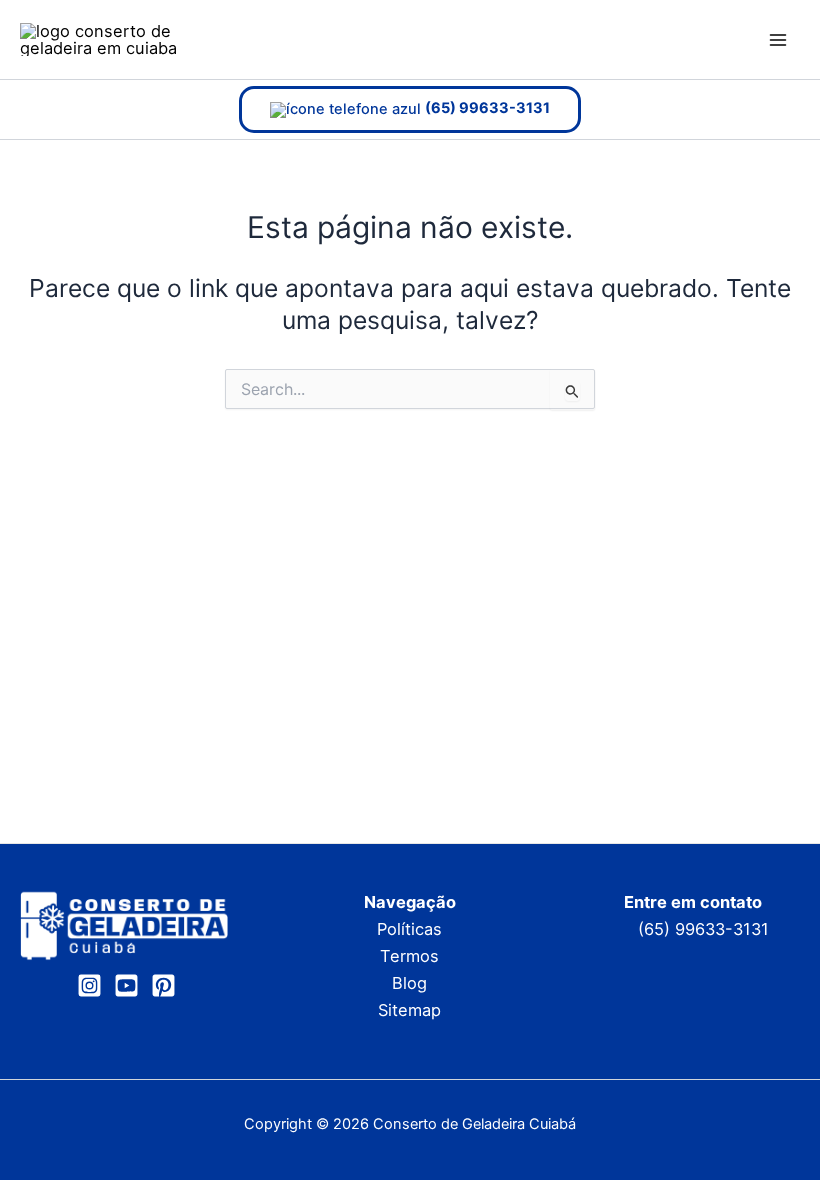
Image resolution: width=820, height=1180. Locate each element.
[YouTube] (126, 985)
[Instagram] (89, 985)
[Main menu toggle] (777, 39)
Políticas (409, 929)
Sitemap (409, 1010)
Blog (409, 983)
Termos (409, 956)
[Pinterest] (163, 985)
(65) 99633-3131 (703, 929)
